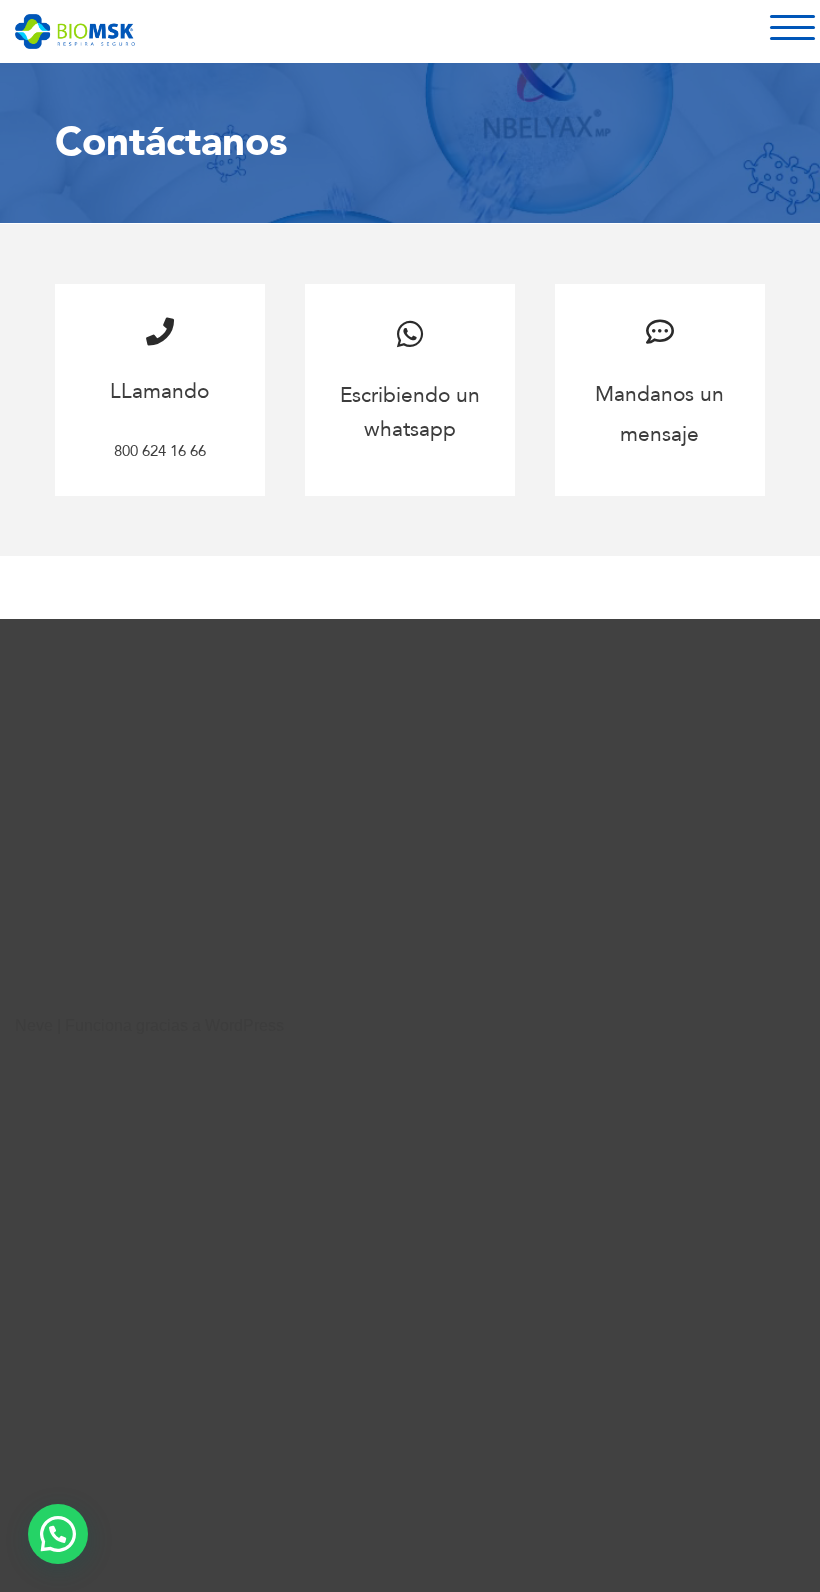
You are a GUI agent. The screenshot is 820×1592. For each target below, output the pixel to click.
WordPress (244, 1025)
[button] (58, 1534)
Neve (34, 1025)
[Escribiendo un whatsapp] (410, 334)
